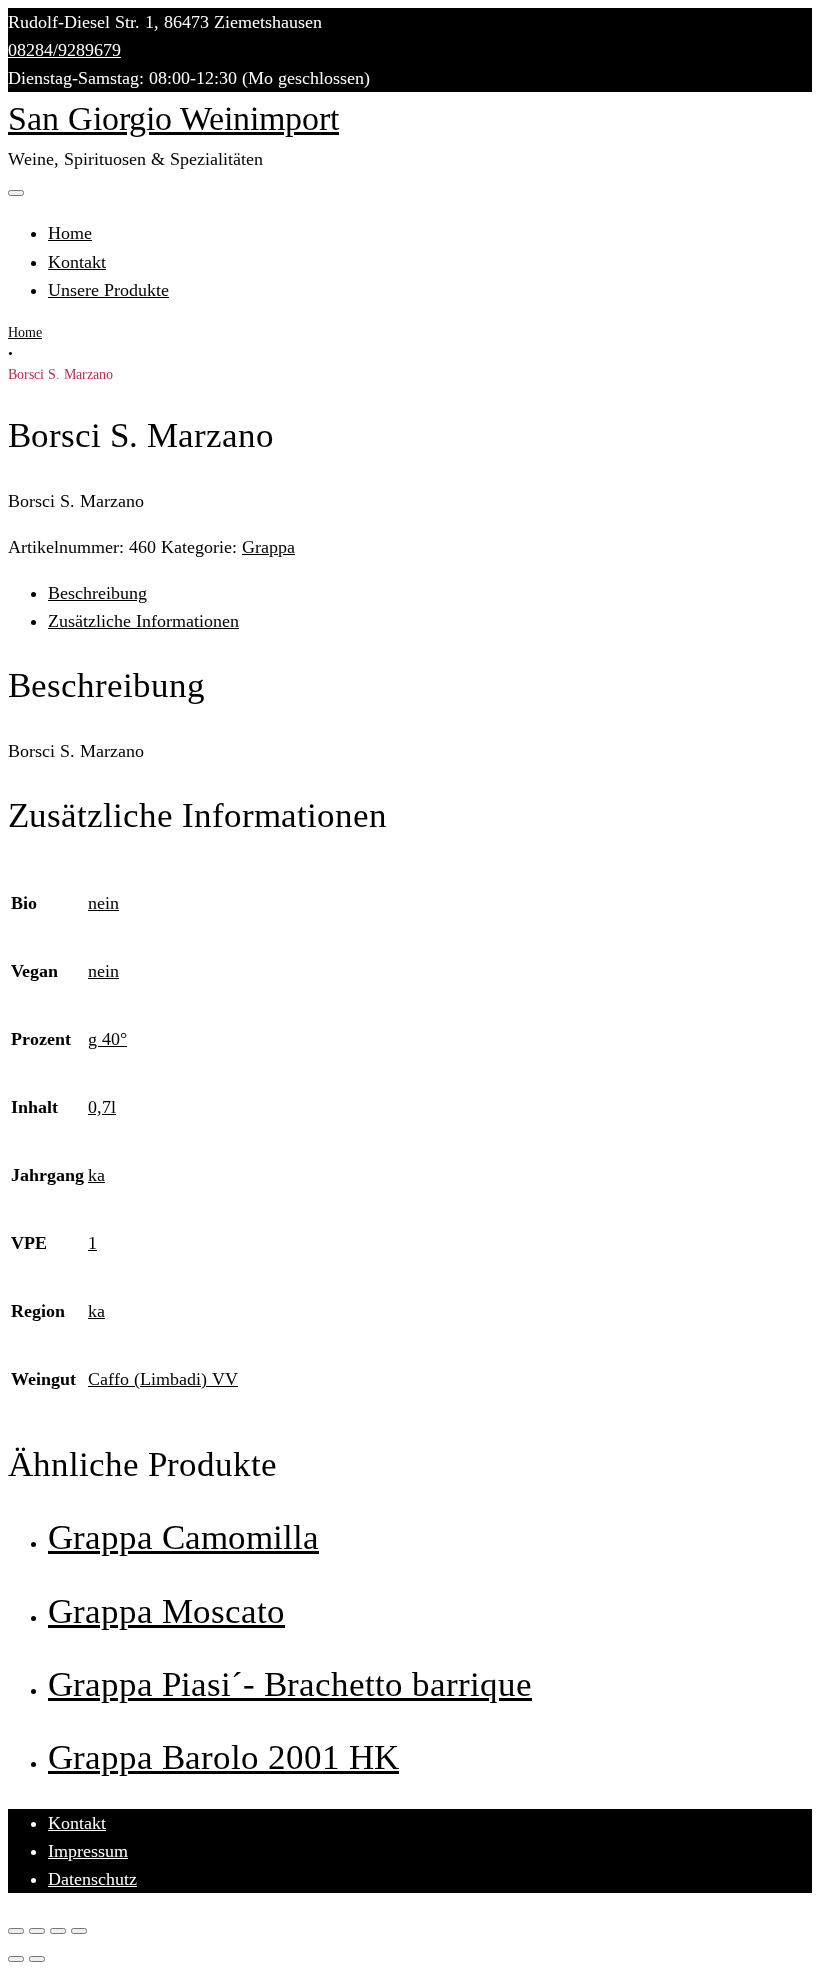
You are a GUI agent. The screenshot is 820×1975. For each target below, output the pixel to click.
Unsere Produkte (108, 290)
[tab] (430, 593)
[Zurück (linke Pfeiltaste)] (16, 1959)
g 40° (107, 1039)
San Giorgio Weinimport (173, 118)
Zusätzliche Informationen (143, 621)
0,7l (102, 1107)
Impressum (88, 1851)
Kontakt (77, 262)
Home (70, 233)
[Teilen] (37, 1931)
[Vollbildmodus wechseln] (58, 1931)
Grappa (268, 547)
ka (96, 1175)
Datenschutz (92, 1879)
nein (103, 903)
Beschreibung (97, 593)
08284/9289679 (64, 50)
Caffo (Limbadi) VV (163, 1379)
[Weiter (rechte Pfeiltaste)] (37, 1959)
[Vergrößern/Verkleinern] (79, 1931)
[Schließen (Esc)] (16, 1931)
